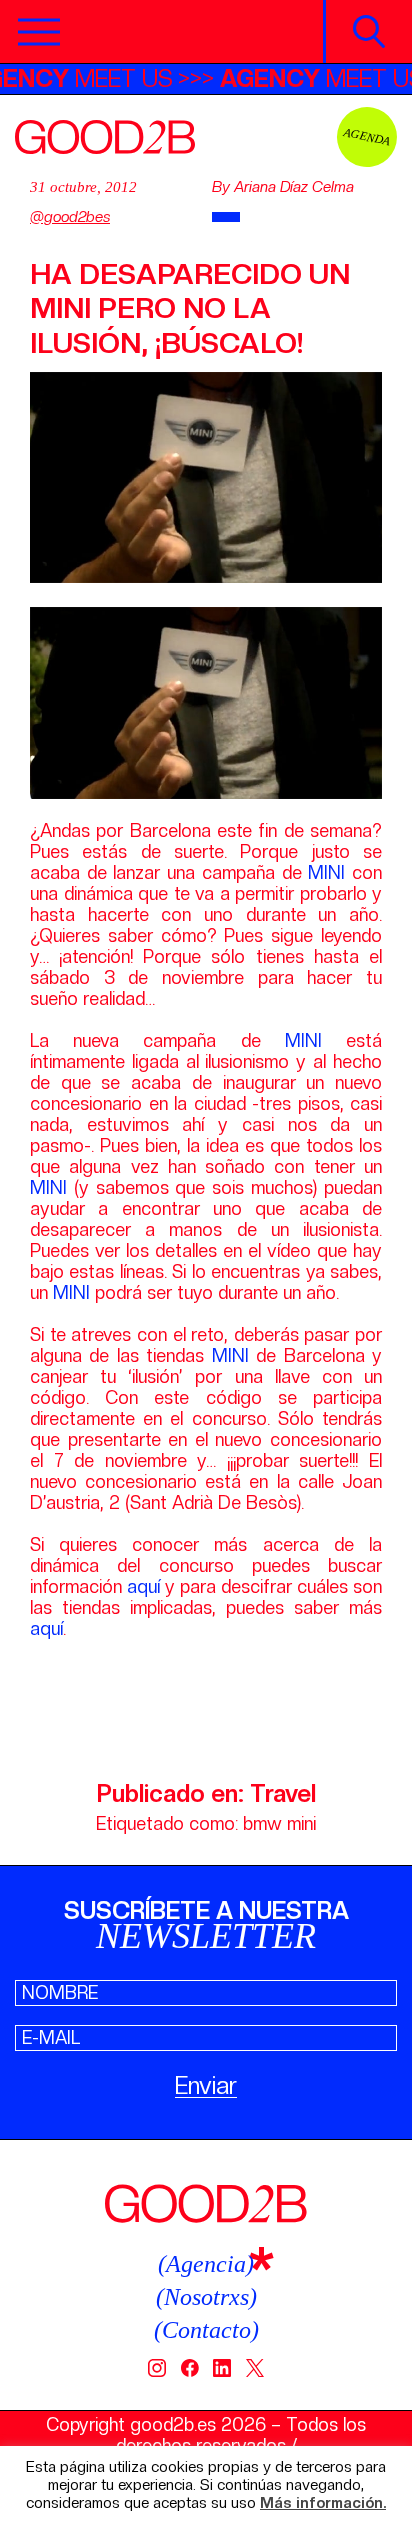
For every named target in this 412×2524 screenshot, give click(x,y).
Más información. (323, 2503)
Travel (283, 1793)
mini (301, 1823)
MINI (330, 872)
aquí (143, 1586)
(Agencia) (206, 2264)
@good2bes (70, 217)
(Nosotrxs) (206, 2297)
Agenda (367, 136)
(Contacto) (206, 2330)
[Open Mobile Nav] (39, 32)
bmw (262, 1823)
